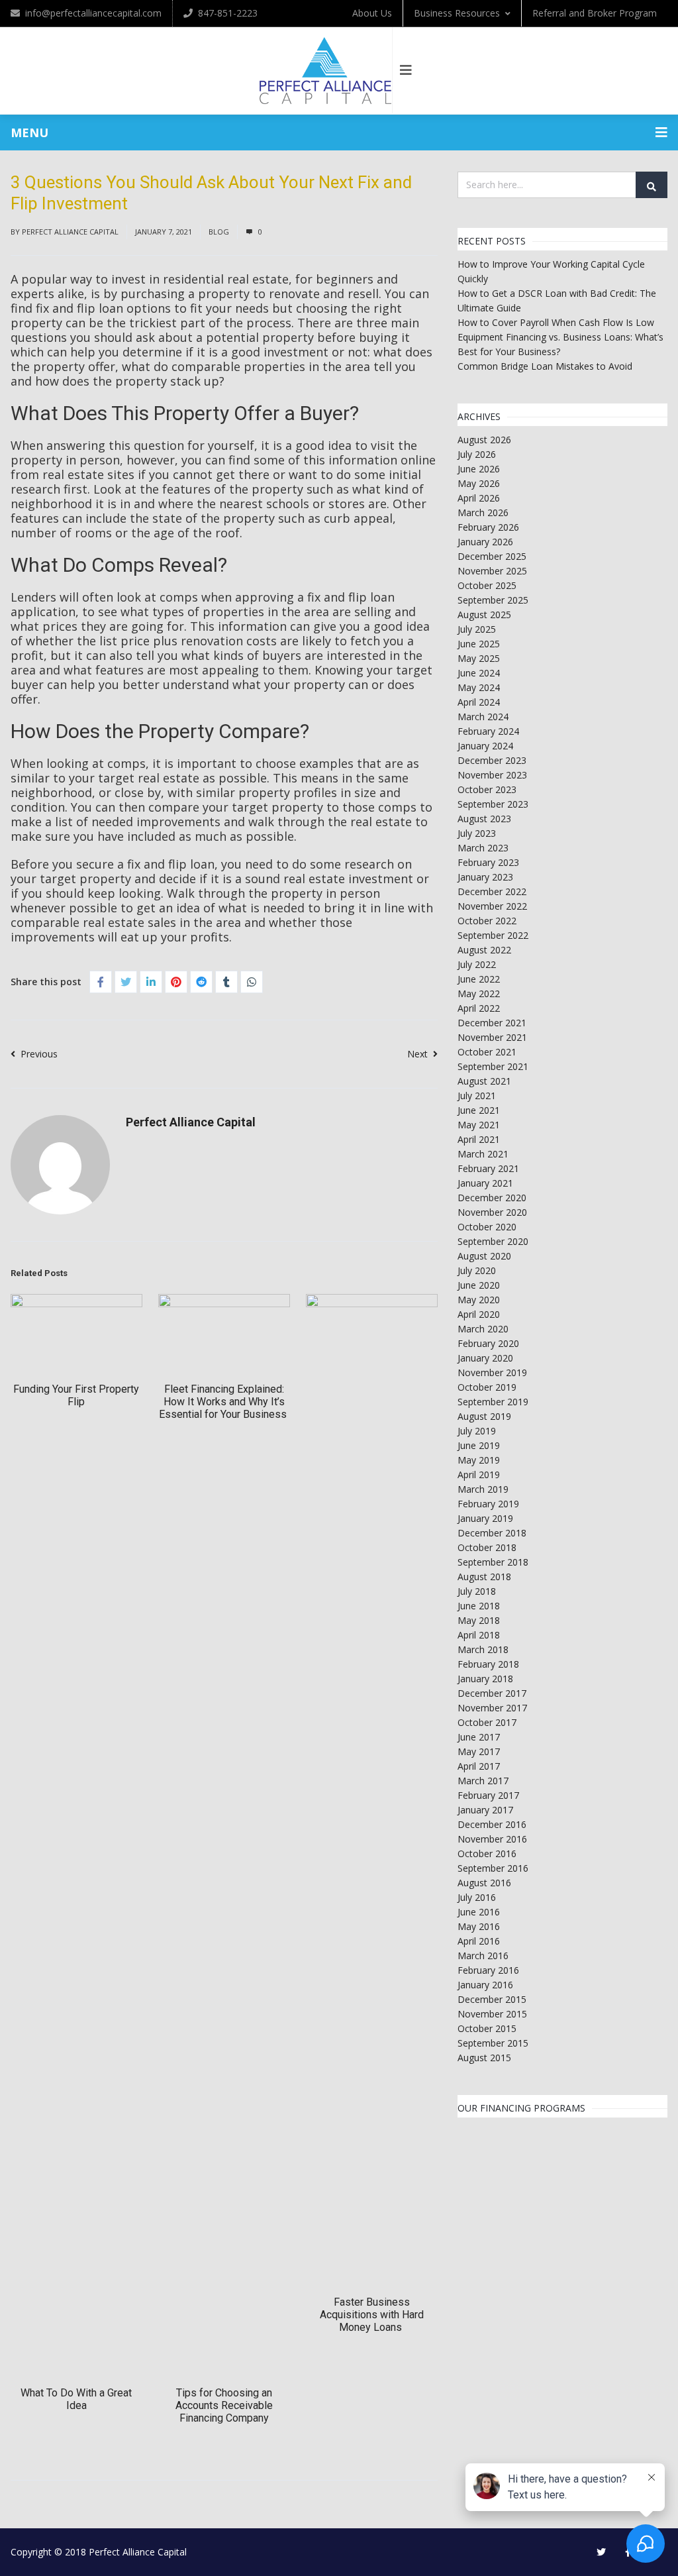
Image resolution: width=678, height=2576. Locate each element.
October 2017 (487, 1722)
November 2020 (492, 1212)
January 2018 (485, 1679)
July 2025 (477, 629)
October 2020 (487, 1227)
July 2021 (477, 1096)
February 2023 (488, 862)
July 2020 (477, 1270)
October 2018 (487, 1547)
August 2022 (484, 950)
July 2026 (477, 454)
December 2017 (492, 1693)
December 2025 (492, 556)
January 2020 (485, 1358)
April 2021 (479, 1139)
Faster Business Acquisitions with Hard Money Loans (372, 2315)
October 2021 (487, 1052)
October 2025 (487, 585)
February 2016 (488, 1970)
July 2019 (477, 1431)
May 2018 (479, 1620)
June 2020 (479, 1285)
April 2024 (479, 702)
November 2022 (492, 906)
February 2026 (488, 527)
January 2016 (485, 1985)
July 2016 (477, 1897)
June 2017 (479, 1737)
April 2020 (479, 1314)
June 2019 (479, 1445)
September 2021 (493, 1066)
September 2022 (493, 935)
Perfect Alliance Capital (70, 232)
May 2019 (479, 1460)
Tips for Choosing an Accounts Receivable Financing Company (224, 2405)
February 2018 (488, 1664)
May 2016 (479, 1926)
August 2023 (484, 819)
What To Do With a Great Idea (76, 2399)
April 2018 (479, 1635)
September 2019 (493, 1402)
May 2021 (479, 1125)
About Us (372, 13)
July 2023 (477, 833)
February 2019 (488, 1504)
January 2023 (485, 877)
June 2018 (479, 1606)
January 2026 (485, 542)
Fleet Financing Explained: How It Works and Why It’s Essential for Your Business (224, 1402)
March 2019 (483, 1489)
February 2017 (488, 1795)
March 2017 (483, 1781)
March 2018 (483, 1649)
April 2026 (479, 498)
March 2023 (483, 848)
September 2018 (493, 1562)
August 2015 (484, 2058)
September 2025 (493, 600)
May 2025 (479, 658)
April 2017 (479, 1766)
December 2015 (492, 1999)
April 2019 (479, 1475)
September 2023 (493, 804)
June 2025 (479, 644)
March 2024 (483, 717)
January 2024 (485, 746)
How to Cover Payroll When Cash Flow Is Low (556, 322)
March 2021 (483, 1154)
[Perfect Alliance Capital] (326, 71)
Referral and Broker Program (595, 13)
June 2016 (479, 1912)
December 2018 (492, 1533)
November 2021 (492, 1037)
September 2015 (493, 2043)
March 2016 (483, 1956)
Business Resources (457, 13)
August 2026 (484, 440)
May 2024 (479, 687)
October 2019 (487, 1387)
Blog (219, 232)
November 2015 (492, 2014)
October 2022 (487, 921)
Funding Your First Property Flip (76, 1395)
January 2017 (485, 1810)
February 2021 (488, 1168)
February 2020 (488, 1343)
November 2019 (492, 1372)
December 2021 (492, 1023)
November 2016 (492, 1839)
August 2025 (484, 615)
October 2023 (487, 789)
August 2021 (484, 1081)
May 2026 (479, 483)
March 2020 (483, 1329)
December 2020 (492, 1198)
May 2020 (479, 1300)
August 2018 (484, 1577)
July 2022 (477, 964)
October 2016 (487, 1853)
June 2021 (479, 1110)
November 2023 (492, 775)
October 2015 (487, 2028)
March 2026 (483, 512)
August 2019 (484, 1416)
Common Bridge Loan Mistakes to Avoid (545, 366)
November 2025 (492, 571)
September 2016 (493, 1868)
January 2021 (485, 1183)
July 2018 (477, 1591)
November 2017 (492, 1708)
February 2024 (488, 731)
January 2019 (485, 1518)
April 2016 (479, 1941)
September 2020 (493, 1241)
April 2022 (479, 1008)
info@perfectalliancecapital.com (93, 13)
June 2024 (479, 673)
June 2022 (479, 979)
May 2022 (479, 993)
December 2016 (492, 1824)
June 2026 (479, 469)
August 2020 (484, 1256)
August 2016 (484, 1883)
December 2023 (492, 760)
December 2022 (492, 891)
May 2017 (479, 1751)
